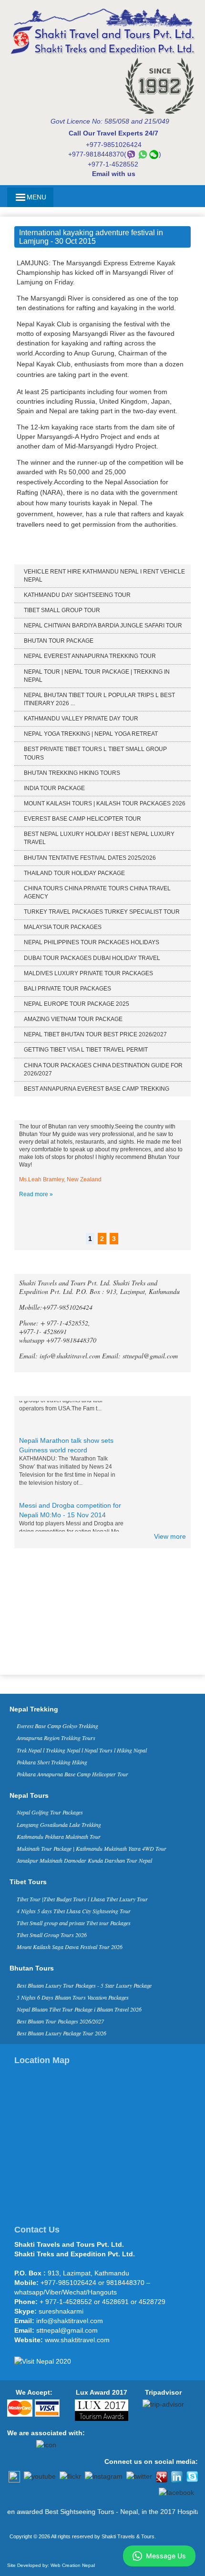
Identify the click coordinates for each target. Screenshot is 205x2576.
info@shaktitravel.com (70, 2321)
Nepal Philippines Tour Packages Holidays (92, 942)
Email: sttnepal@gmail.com (140, 1356)
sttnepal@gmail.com (67, 2330)
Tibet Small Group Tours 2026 (52, 1935)
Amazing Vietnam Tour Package (73, 1019)
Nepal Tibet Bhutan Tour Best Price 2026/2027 (95, 1034)
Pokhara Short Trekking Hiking (52, 1762)
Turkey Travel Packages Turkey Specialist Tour (102, 912)
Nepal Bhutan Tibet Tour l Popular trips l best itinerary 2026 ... (99, 699)
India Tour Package (54, 788)
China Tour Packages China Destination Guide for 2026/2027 (103, 1069)
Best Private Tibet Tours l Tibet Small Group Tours (95, 753)
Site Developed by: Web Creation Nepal (51, 2565)
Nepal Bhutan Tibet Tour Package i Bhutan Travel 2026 (79, 2009)
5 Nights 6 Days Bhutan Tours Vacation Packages (73, 1997)
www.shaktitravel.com (77, 2340)
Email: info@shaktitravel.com (61, 1356)
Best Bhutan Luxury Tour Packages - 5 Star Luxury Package (84, 1985)
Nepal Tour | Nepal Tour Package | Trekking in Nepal (97, 676)
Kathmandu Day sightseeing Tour (77, 595)
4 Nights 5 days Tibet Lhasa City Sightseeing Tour (74, 1911)
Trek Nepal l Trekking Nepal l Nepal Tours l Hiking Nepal (82, 1750)
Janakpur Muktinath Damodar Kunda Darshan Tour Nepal (84, 1860)
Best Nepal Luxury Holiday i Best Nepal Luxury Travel (99, 838)
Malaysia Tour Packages (63, 927)
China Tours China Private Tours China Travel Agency (97, 892)
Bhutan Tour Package (59, 641)
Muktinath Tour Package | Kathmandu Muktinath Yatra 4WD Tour (92, 1848)
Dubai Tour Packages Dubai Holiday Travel (92, 958)
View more (170, 1536)
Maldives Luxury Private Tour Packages (88, 973)
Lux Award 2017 (102, 2392)
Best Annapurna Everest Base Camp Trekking (97, 1089)
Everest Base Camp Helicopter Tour (82, 819)
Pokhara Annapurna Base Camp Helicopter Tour (72, 1774)
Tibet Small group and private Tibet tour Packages (74, 1923)
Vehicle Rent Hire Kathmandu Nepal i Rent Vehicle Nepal (104, 576)
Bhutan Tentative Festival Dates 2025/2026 (90, 858)
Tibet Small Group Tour (62, 610)
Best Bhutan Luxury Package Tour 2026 (61, 2033)
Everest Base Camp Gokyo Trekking (57, 1726)
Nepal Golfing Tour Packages (50, 1812)
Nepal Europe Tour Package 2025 (77, 1004)
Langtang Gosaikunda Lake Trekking (59, 1825)
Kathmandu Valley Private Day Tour (81, 719)
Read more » (36, 1194)
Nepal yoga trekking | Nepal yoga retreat (91, 734)
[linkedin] (177, 2476)
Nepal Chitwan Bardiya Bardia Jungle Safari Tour (103, 626)
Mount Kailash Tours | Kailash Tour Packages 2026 (105, 803)
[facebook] (176, 2492)
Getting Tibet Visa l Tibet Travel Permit (86, 1050)
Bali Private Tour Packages (67, 989)
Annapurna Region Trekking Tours (56, 1738)
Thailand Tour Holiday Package (74, 873)
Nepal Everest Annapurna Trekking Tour (90, 656)
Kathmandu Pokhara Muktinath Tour (59, 1836)
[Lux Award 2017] (102, 2409)
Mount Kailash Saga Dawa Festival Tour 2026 (70, 1947)
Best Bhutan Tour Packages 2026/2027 (60, 2021)
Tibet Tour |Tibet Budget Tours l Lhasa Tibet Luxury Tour (82, 1899)
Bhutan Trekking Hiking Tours (72, 773)
